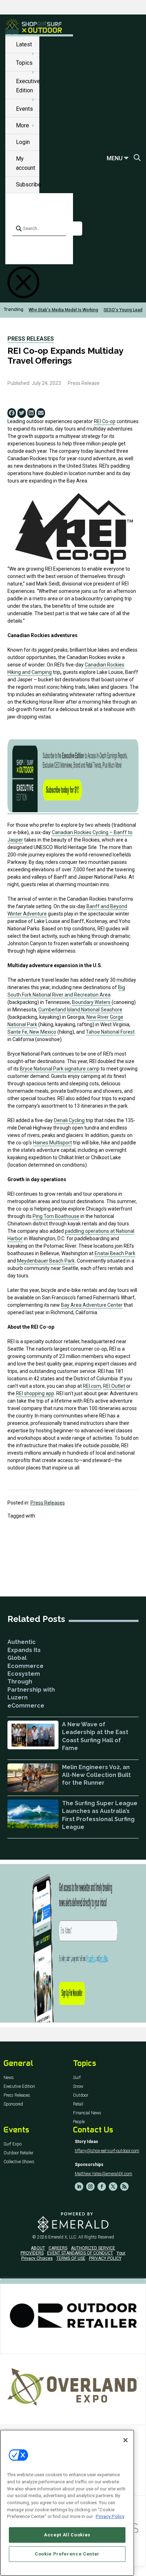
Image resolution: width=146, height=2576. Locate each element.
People (79, 2122)
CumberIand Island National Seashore (80, 1010)
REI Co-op (105, 421)
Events (24, 109)
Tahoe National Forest (110, 1032)
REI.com (92, 1386)
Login (23, 142)
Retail (78, 2104)
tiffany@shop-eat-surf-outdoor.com (107, 2151)
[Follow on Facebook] (102, 2187)
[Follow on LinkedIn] (79, 2187)
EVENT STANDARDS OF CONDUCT (80, 2253)
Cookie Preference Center (67, 2554)
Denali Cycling (69, 1120)
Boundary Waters (92, 1002)
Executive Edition (19, 2087)
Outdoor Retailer (18, 2153)
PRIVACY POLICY (105, 2258)
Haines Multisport (52, 1143)
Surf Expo (13, 2144)
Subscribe (29, 184)
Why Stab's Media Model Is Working (63, 310)
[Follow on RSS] (124, 2187)
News (9, 2078)
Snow (78, 2087)
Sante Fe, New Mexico (32, 1032)
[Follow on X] (113, 2187)
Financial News (87, 2113)
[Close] (125, 2440)
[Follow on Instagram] (90, 2187)
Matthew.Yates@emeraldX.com (103, 2174)
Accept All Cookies (67, 2535)
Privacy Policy (110, 2516)
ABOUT (38, 2248)
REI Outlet (114, 1386)
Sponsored (13, 2104)
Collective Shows (19, 2162)
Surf (77, 2078)
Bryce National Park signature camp (60, 1069)
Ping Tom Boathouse (56, 1216)
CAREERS (58, 2248)
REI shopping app (35, 1393)
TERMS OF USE (71, 2258)
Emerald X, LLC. (63, 2237)
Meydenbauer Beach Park (46, 1261)
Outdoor (81, 2095)
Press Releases (31, 339)
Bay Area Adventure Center (92, 1305)
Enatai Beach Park (115, 1253)
